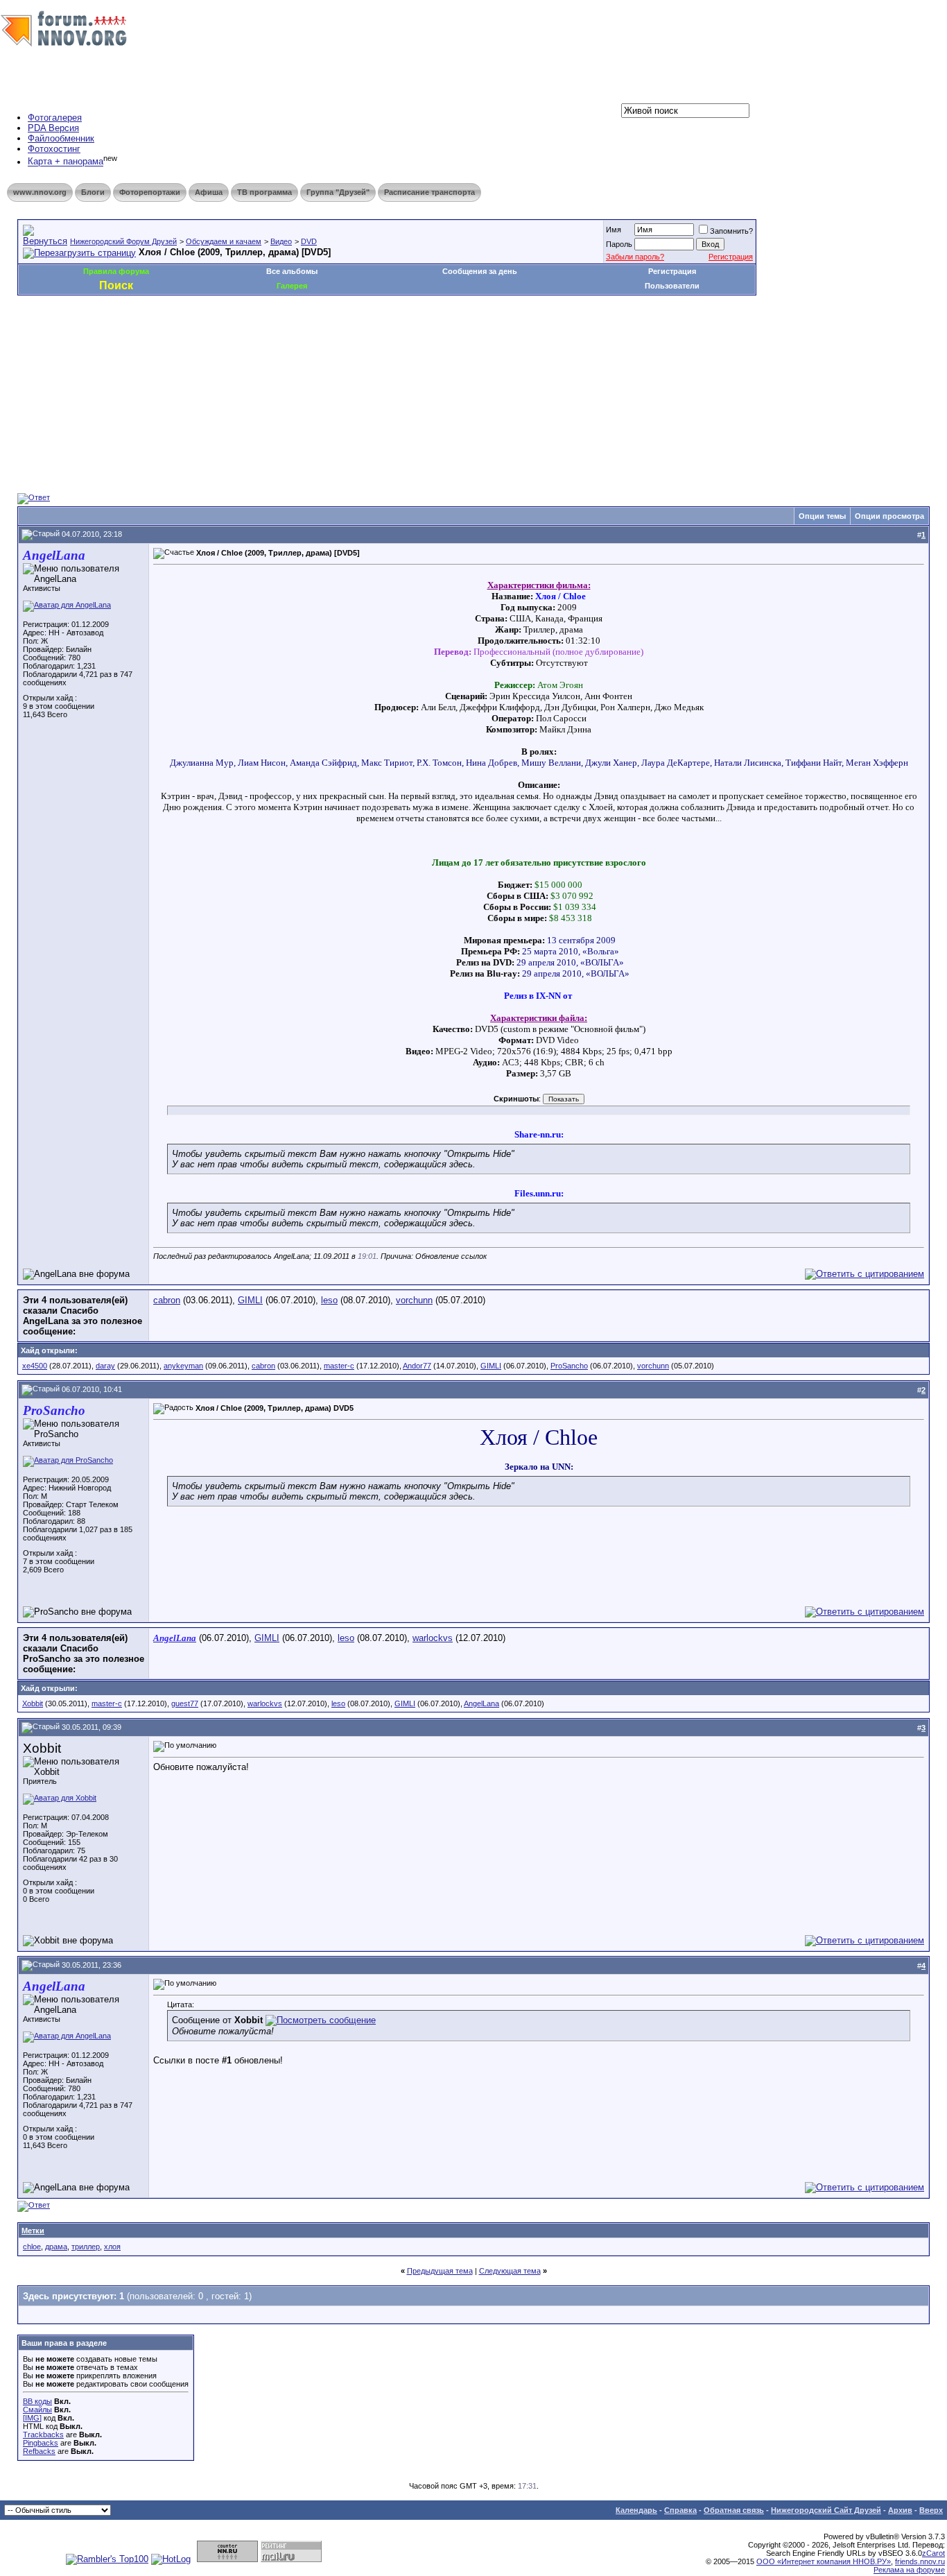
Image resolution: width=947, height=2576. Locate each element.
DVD (309, 241)
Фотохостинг (54, 149)
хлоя (112, 2247)
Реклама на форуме (909, 2570)
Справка (680, 2510)
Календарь (636, 2510)
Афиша (209, 192)
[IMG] (32, 2418)
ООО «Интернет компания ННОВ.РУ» (824, 2561)
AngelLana (481, 1703)
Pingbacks (41, 2443)
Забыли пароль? (635, 257)
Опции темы (822, 516)
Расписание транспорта (429, 192)
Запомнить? (731, 231)
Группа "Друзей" (338, 192)
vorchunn (414, 1300)
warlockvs (433, 1638)
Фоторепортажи (150, 192)
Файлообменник (61, 138)
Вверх (931, 2510)
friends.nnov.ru (920, 2561)
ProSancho (569, 1366)
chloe (32, 2247)
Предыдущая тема (440, 2271)
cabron (167, 1300)
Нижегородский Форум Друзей (123, 241)
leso (329, 1300)
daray (105, 1366)
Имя (614, 230)
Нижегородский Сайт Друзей (826, 2510)
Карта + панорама (66, 162)
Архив (900, 2510)
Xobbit (33, 1703)
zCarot (933, 2553)
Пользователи (672, 286)
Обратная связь (734, 2510)
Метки (33, 2231)
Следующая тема (510, 2271)
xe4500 (35, 1366)
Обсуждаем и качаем (224, 241)
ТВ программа (264, 192)
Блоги (93, 192)
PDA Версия (53, 128)
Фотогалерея (55, 118)
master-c (339, 1366)
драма (56, 2247)
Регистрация (731, 257)
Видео (281, 241)
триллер (86, 2247)
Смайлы (37, 2410)
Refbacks (39, 2451)
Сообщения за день (480, 271)
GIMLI (250, 1300)
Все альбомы (292, 271)
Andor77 (417, 1366)
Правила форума (116, 271)
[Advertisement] (270, 337)
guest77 (185, 1703)
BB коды (37, 2401)
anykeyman (183, 1366)
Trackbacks (43, 2435)
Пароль (619, 244)
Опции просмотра (889, 516)
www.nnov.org (40, 192)
